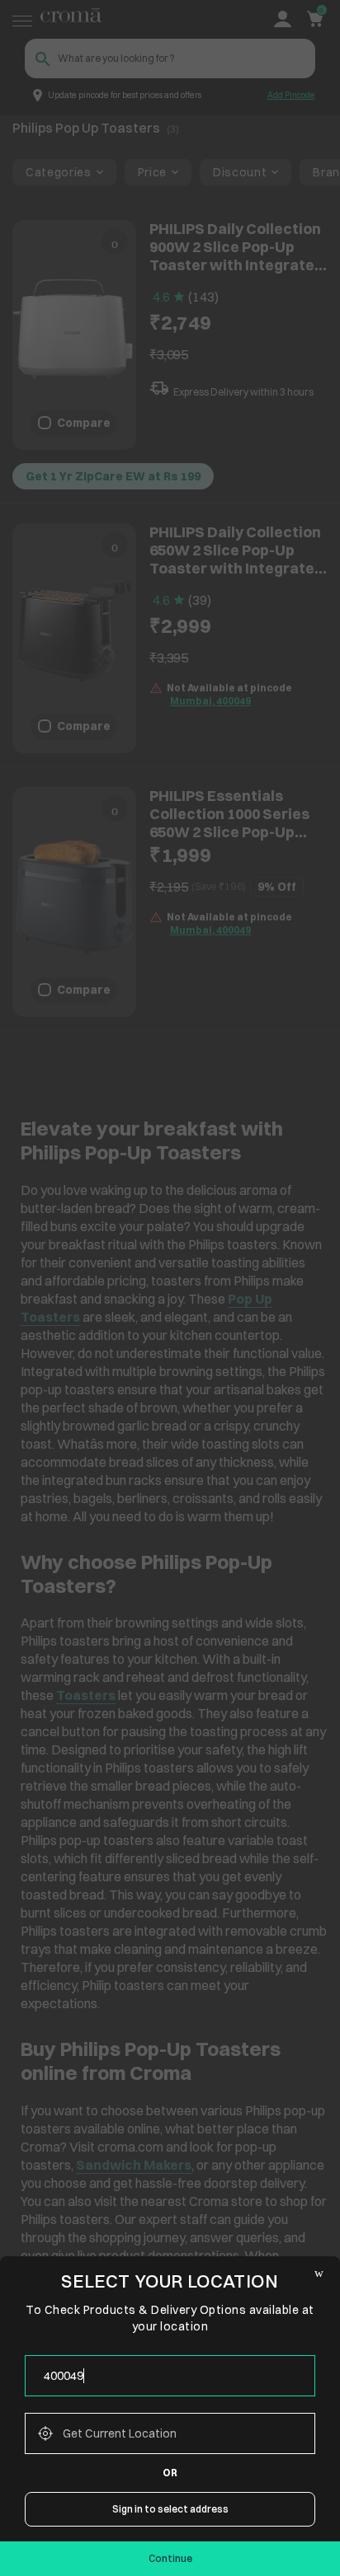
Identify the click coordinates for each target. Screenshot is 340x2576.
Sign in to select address (170, 2509)
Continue (170, 2558)
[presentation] (170, 2376)
